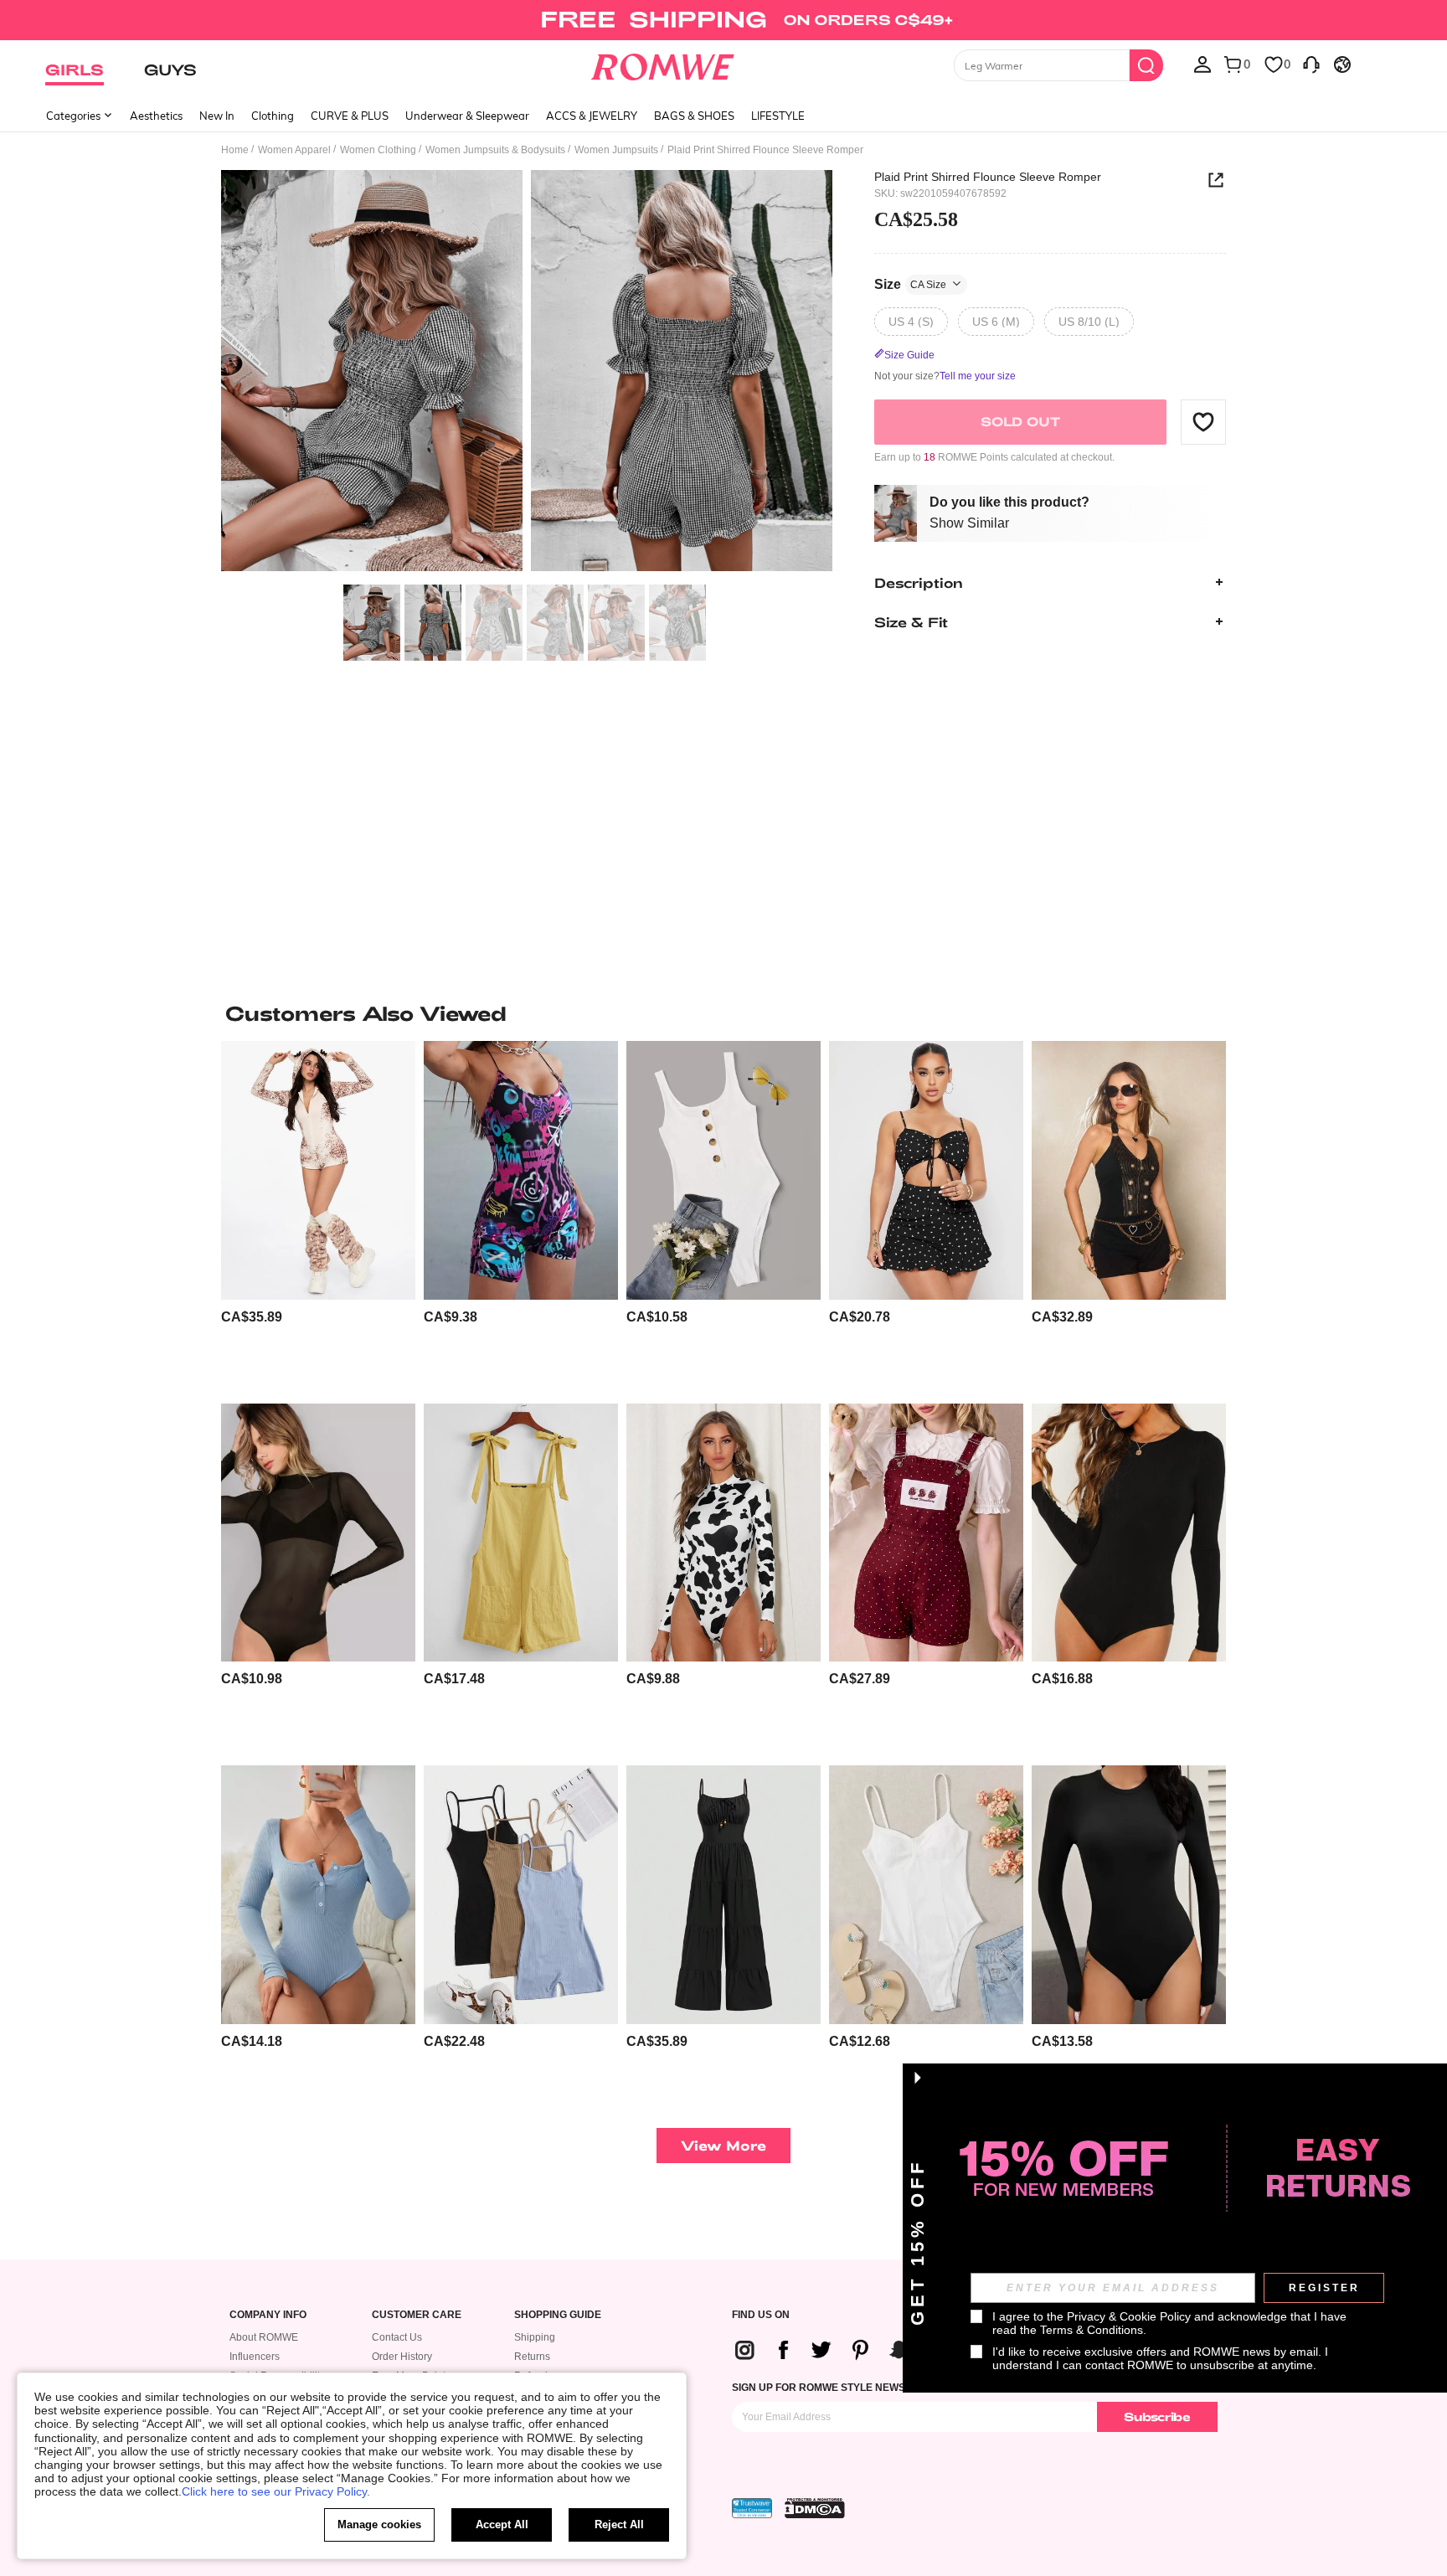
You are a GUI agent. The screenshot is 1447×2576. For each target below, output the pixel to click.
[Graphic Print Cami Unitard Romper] (521, 1170)
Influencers (255, 2357)
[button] (1203, 421)
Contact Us (397, 2337)
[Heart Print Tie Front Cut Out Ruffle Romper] (926, 1170)
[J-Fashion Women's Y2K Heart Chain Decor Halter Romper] (1129, 1170)
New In (217, 116)
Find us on (761, 2315)
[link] (723, 20)
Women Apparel (294, 150)
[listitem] (318, 1216)
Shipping (535, 2337)
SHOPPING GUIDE (558, 2315)
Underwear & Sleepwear (467, 116)
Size (910, 283)
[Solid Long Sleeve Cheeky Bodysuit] (1129, 1533)
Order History (402, 2357)
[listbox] (1202, 64)
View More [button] (723, 2145)
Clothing (273, 116)
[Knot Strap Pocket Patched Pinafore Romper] (521, 1533)
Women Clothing (378, 150)
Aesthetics (156, 116)
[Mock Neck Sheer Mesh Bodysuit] (318, 1533)
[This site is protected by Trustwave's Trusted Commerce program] (752, 2508)
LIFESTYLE (778, 116)
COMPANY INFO (268, 2315)
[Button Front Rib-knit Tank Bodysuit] (723, 1170)
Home (235, 150)
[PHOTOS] (527, 373)
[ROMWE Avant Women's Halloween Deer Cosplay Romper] (318, 1170)
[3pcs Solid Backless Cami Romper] (521, 1895)
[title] (723, 1013)
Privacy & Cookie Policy (1129, 2316)
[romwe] (663, 64)
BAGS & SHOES (694, 116)
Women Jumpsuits (616, 150)
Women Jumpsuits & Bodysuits (495, 150)
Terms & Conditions (1092, 2330)
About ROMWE (264, 2337)
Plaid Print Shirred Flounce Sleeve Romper (988, 177)
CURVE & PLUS (350, 116)
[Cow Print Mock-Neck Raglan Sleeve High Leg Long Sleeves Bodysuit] (723, 1533)
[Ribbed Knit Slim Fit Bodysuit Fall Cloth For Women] (318, 1895)
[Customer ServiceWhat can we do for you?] (1311, 64)
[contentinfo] (252, 1317)
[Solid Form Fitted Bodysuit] (1129, 1895)
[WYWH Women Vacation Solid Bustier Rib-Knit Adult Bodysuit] (926, 1895)
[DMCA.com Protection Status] (815, 2508)
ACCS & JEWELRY (592, 116)
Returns (532, 2357)
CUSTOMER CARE (417, 2315)
